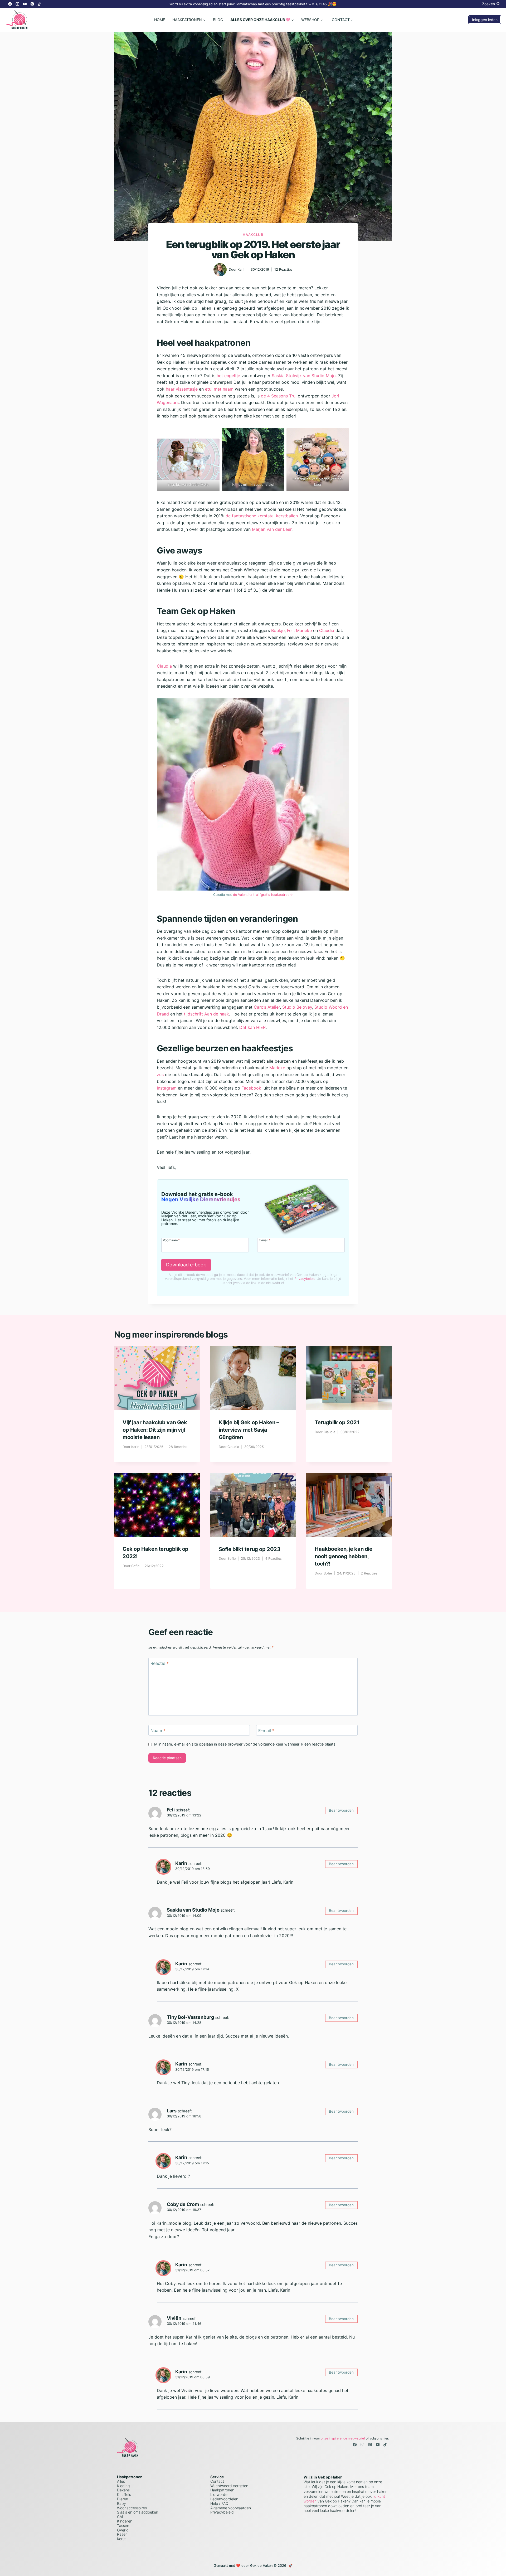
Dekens (123, 2490)
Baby (121, 2503)
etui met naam (219, 389)
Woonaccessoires (132, 2508)
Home (160, 20)
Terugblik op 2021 (337, 1422)
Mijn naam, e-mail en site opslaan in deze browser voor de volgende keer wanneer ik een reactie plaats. (245, 1744)
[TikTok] (40, 4)
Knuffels (124, 2494)
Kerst (121, 2539)
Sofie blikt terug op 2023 (250, 1549)
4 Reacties (273, 1559)
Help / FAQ (219, 2503)
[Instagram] (17, 4)
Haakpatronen (222, 2490)
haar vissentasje (182, 389)
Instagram (167, 1088)
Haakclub (253, 235)
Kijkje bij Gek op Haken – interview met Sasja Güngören (249, 1430)
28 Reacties (178, 1447)
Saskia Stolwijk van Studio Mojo (304, 376)
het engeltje (228, 376)
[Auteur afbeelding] (220, 270)
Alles (121, 2481)
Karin (241, 269)
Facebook (251, 1088)
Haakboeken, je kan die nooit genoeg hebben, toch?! (343, 1556)
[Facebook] (10, 4)
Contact (217, 2481)
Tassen (123, 2526)
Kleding (123, 2486)
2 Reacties (369, 1573)
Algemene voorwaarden (231, 2508)
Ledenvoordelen (224, 2499)
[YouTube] (25, 4)
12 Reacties (283, 269)
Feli (290, 630)
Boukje (278, 630)
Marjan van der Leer (272, 529)
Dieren (123, 2499)
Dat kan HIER (252, 1027)
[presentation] (157, 1378)
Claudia (327, 630)
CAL (121, 2517)
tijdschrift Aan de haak (206, 1014)
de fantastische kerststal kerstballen (262, 516)
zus (160, 1075)
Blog (218, 20)
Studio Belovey (297, 1007)
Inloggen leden (485, 20)
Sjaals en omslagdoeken (138, 2512)
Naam (158, 1730)
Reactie (160, 1663)
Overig (123, 2530)
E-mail (265, 1240)
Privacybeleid (305, 1279)
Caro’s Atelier (267, 1007)
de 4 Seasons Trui (279, 396)
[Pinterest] (32, 4)
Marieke (304, 630)
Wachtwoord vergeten (229, 2486)
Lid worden (220, 2494)
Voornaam (171, 1240)
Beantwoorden (341, 1810)
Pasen (122, 2534)
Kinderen (125, 2521)
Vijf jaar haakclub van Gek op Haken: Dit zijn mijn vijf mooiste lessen (155, 1430)
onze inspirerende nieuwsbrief (343, 2438)
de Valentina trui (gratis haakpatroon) (263, 895)
